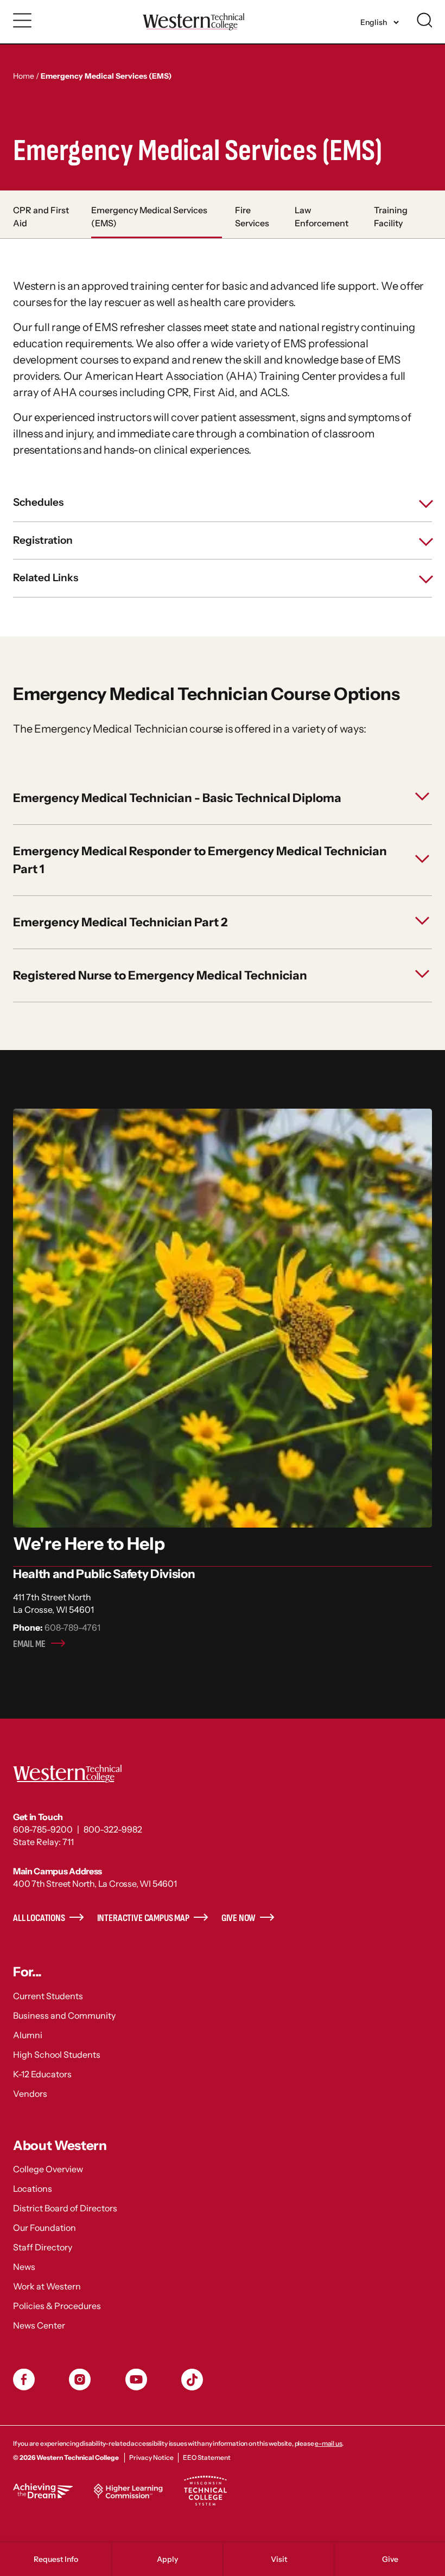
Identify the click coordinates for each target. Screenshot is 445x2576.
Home (24, 76)
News (24, 2267)
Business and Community (64, 2015)
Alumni (28, 2035)
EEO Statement (207, 2457)
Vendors (30, 2094)
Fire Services (252, 217)
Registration (43, 540)
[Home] (193, 21)
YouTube (136, 2380)
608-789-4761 (72, 1627)
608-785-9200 (43, 1829)
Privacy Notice (151, 2457)
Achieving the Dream (43, 2491)
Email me (29, 1644)
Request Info (56, 2559)
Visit (279, 2559)
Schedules (38, 502)
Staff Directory (43, 2247)
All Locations (39, 1918)
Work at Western (47, 2286)
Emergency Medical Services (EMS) (149, 217)
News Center (39, 2325)
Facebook (24, 2380)
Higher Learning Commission (128, 2491)
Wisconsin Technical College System (205, 2491)
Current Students (48, 1996)
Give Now (239, 1918)
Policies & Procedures (57, 2306)
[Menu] (23, 21)
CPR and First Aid (41, 217)
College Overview (48, 2169)
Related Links (46, 578)
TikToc (192, 2380)
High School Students (57, 2055)
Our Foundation (44, 2228)
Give (390, 2559)
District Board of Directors (65, 2208)
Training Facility (391, 217)
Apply (167, 2559)
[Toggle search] (424, 20)
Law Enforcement (322, 217)
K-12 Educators (42, 2074)
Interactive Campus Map (143, 1918)
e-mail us (328, 2443)
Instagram (80, 2380)
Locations (33, 2189)
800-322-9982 (113, 1829)
